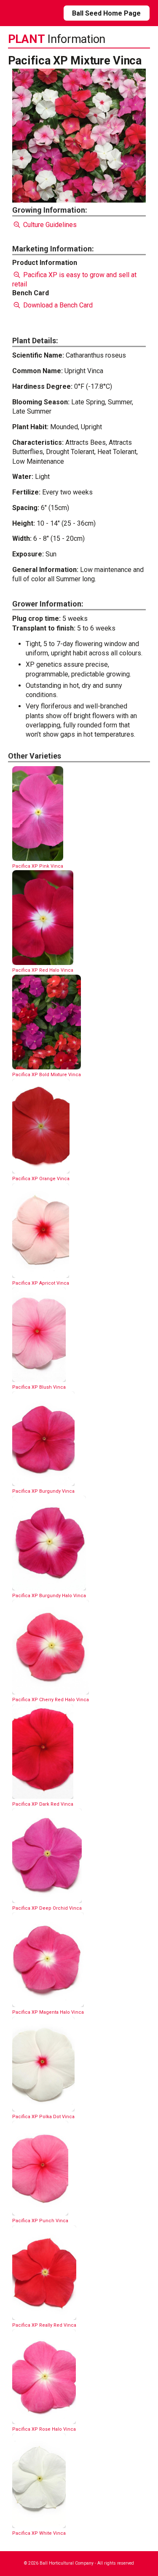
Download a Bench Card (57, 305)
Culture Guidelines (49, 225)
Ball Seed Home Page (106, 13)
